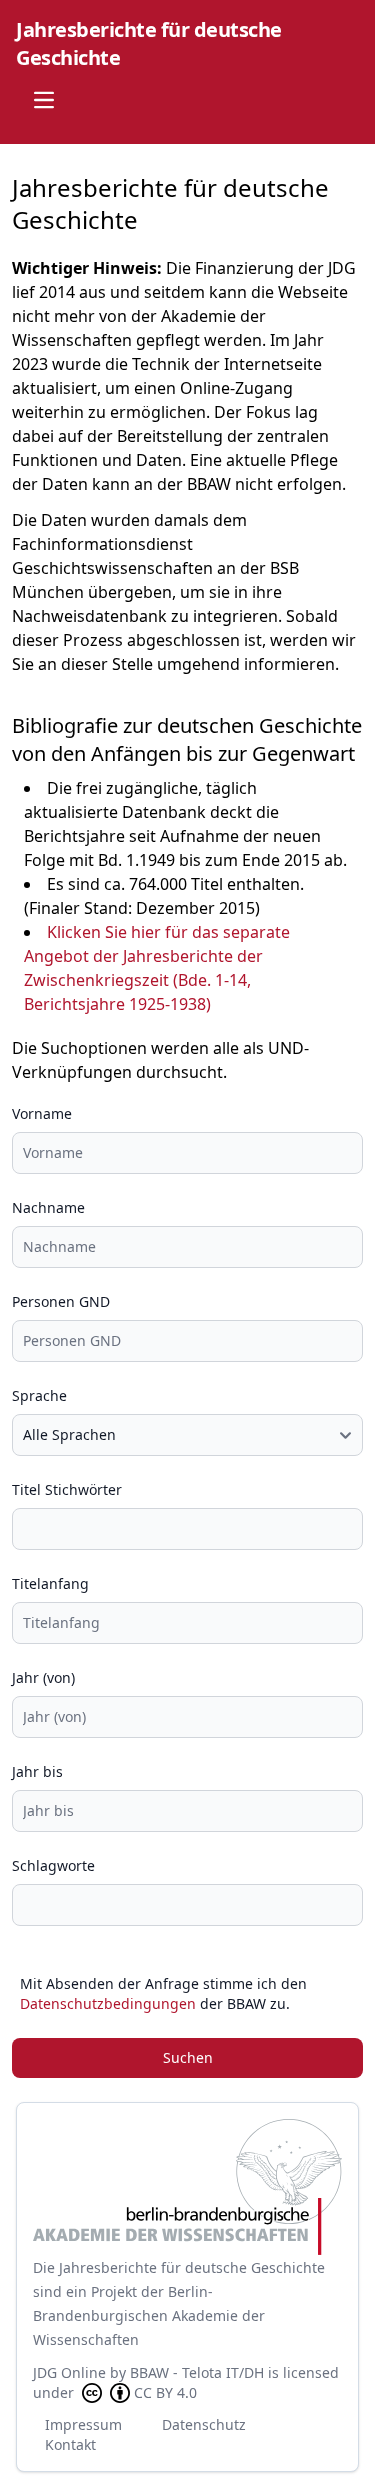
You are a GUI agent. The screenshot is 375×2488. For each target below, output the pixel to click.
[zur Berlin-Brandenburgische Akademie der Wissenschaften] (187, 2187)
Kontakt (70, 2444)
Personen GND (61, 1301)
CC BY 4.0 (165, 2392)
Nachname (48, 1207)
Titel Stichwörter (67, 1489)
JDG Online (69, 2372)
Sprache (39, 1395)
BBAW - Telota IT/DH (197, 2372)
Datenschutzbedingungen (108, 2003)
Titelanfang (50, 1583)
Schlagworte (53, 1865)
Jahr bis (37, 1771)
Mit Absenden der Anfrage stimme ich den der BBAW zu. (163, 1993)
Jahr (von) (43, 1677)
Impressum (83, 2424)
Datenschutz (204, 2424)
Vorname (42, 1113)
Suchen (188, 2057)
